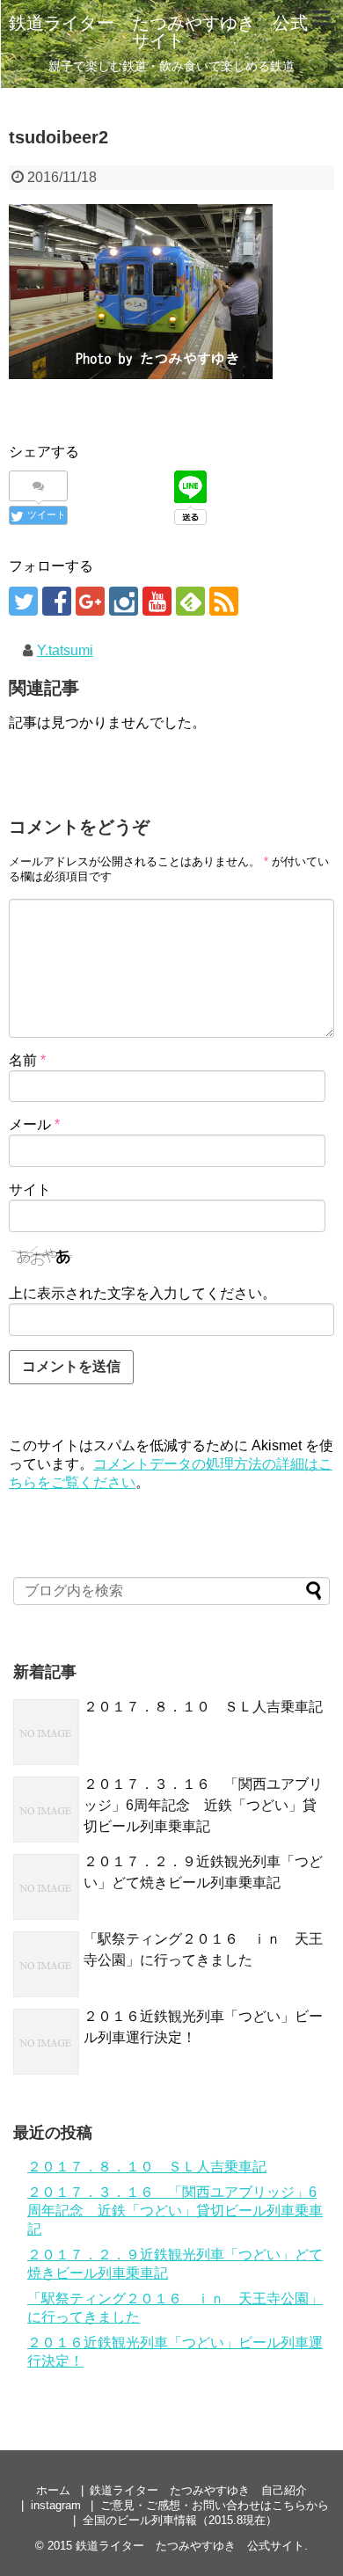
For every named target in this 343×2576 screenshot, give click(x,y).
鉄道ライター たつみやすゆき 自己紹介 (198, 2490)
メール (34, 1124)
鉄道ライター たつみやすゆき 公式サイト (158, 32)
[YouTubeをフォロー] (157, 601)
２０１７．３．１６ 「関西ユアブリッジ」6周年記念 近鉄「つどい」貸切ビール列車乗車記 (203, 1805)
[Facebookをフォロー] (57, 601)
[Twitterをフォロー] (23, 601)
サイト (30, 1189)
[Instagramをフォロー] (124, 601)
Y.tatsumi (65, 650)
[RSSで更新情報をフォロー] (224, 601)
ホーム (53, 2490)
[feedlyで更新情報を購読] (190, 601)
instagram (56, 2505)
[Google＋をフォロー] (90, 601)
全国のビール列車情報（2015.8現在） (180, 2520)
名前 (27, 1060)
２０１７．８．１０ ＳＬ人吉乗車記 (203, 1707)
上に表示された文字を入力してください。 (142, 1293)
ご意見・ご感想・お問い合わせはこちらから (215, 2505)
